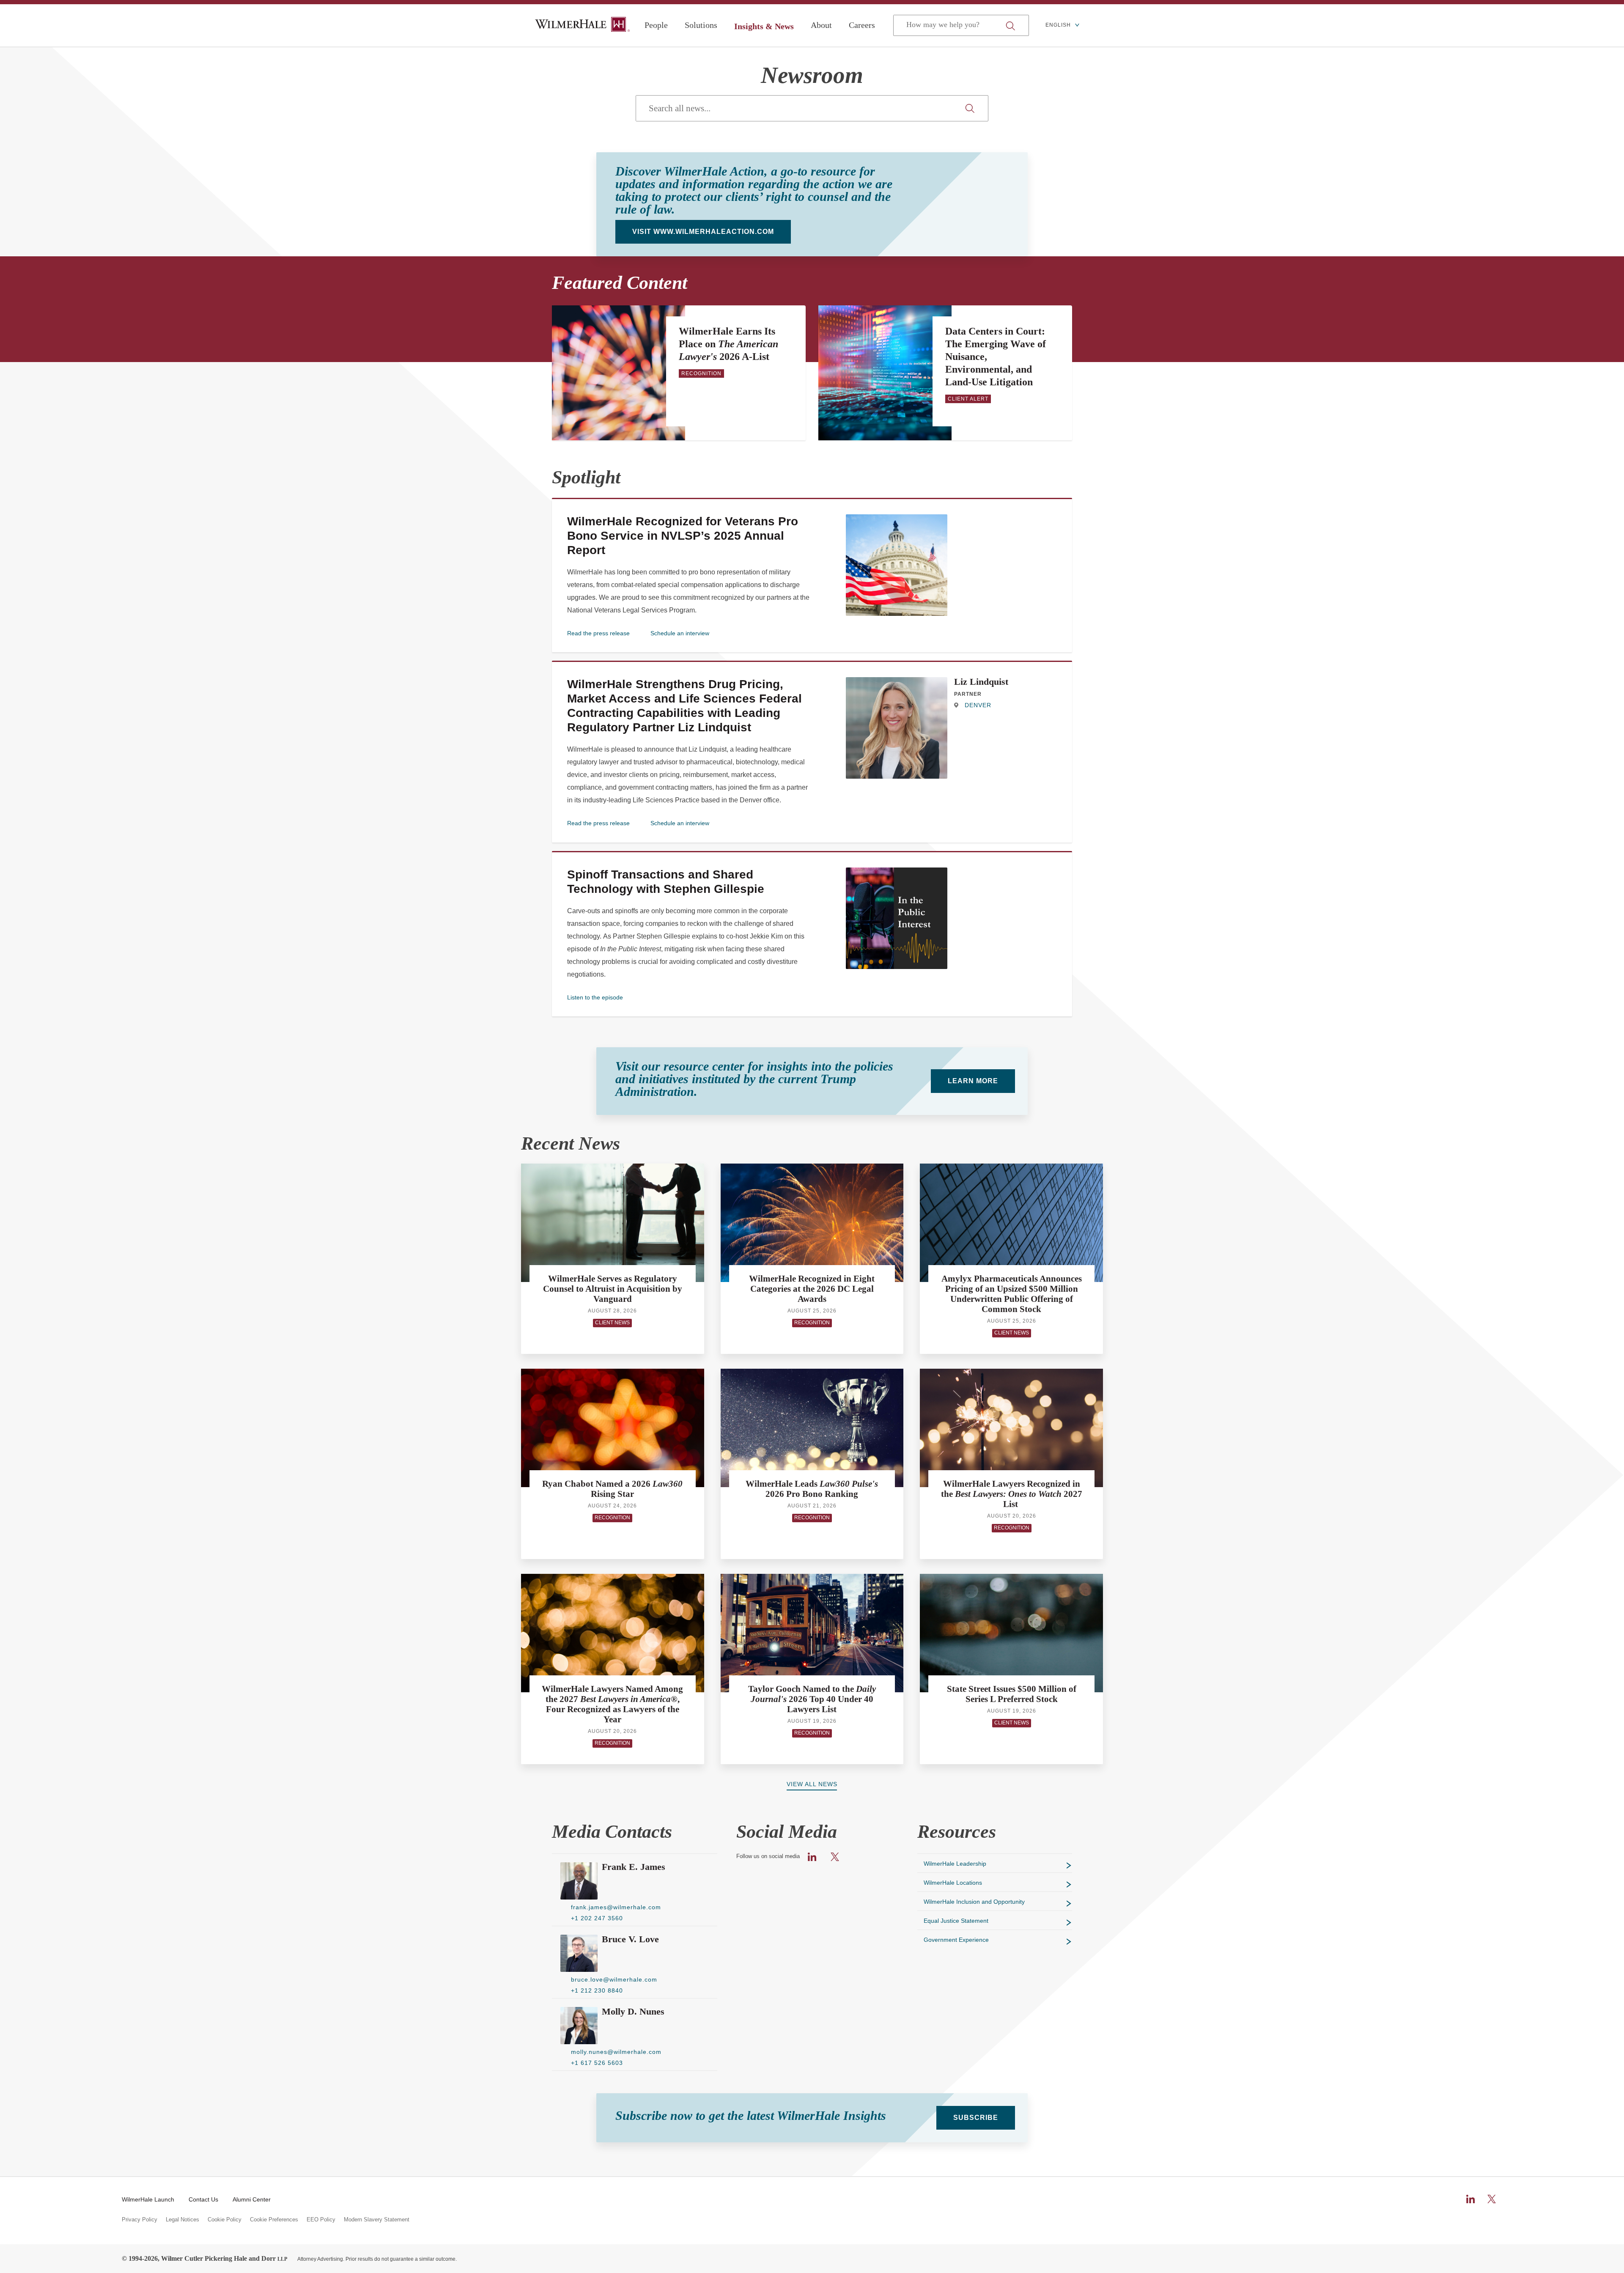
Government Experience (956, 1940)
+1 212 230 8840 (597, 1990)
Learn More (973, 1081)
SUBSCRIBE (976, 2118)
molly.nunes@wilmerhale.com (616, 2052)
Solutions (701, 25)
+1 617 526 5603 (597, 2063)
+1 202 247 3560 (597, 1918)
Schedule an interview (680, 633)
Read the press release (598, 633)
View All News (812, 1784)
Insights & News (764, 26)
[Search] (971, 108)
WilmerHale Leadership (955, 1864)
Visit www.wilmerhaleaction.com (703, 232)
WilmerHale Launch (148, 2199)
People (656, 25)
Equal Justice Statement (956, 1921)
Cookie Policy (225, 2220)
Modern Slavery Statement (377, 2220)
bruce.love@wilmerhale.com (614, 1979)
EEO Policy (321, 2220)
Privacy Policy (140, 2220)
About (821, 25)
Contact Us (203, 2199)
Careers (862, 25)
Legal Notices (182, 2220)
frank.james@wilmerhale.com (616, 1907)
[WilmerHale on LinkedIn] (1470, 2199)
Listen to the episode (595, 997)
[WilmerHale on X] (1492, 2199)
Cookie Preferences (274, 2220)
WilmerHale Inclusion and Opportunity (974, 1902)
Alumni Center (252, 2199)
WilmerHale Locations (953, 1883)
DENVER (977, 705)
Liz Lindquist (981, 682)
